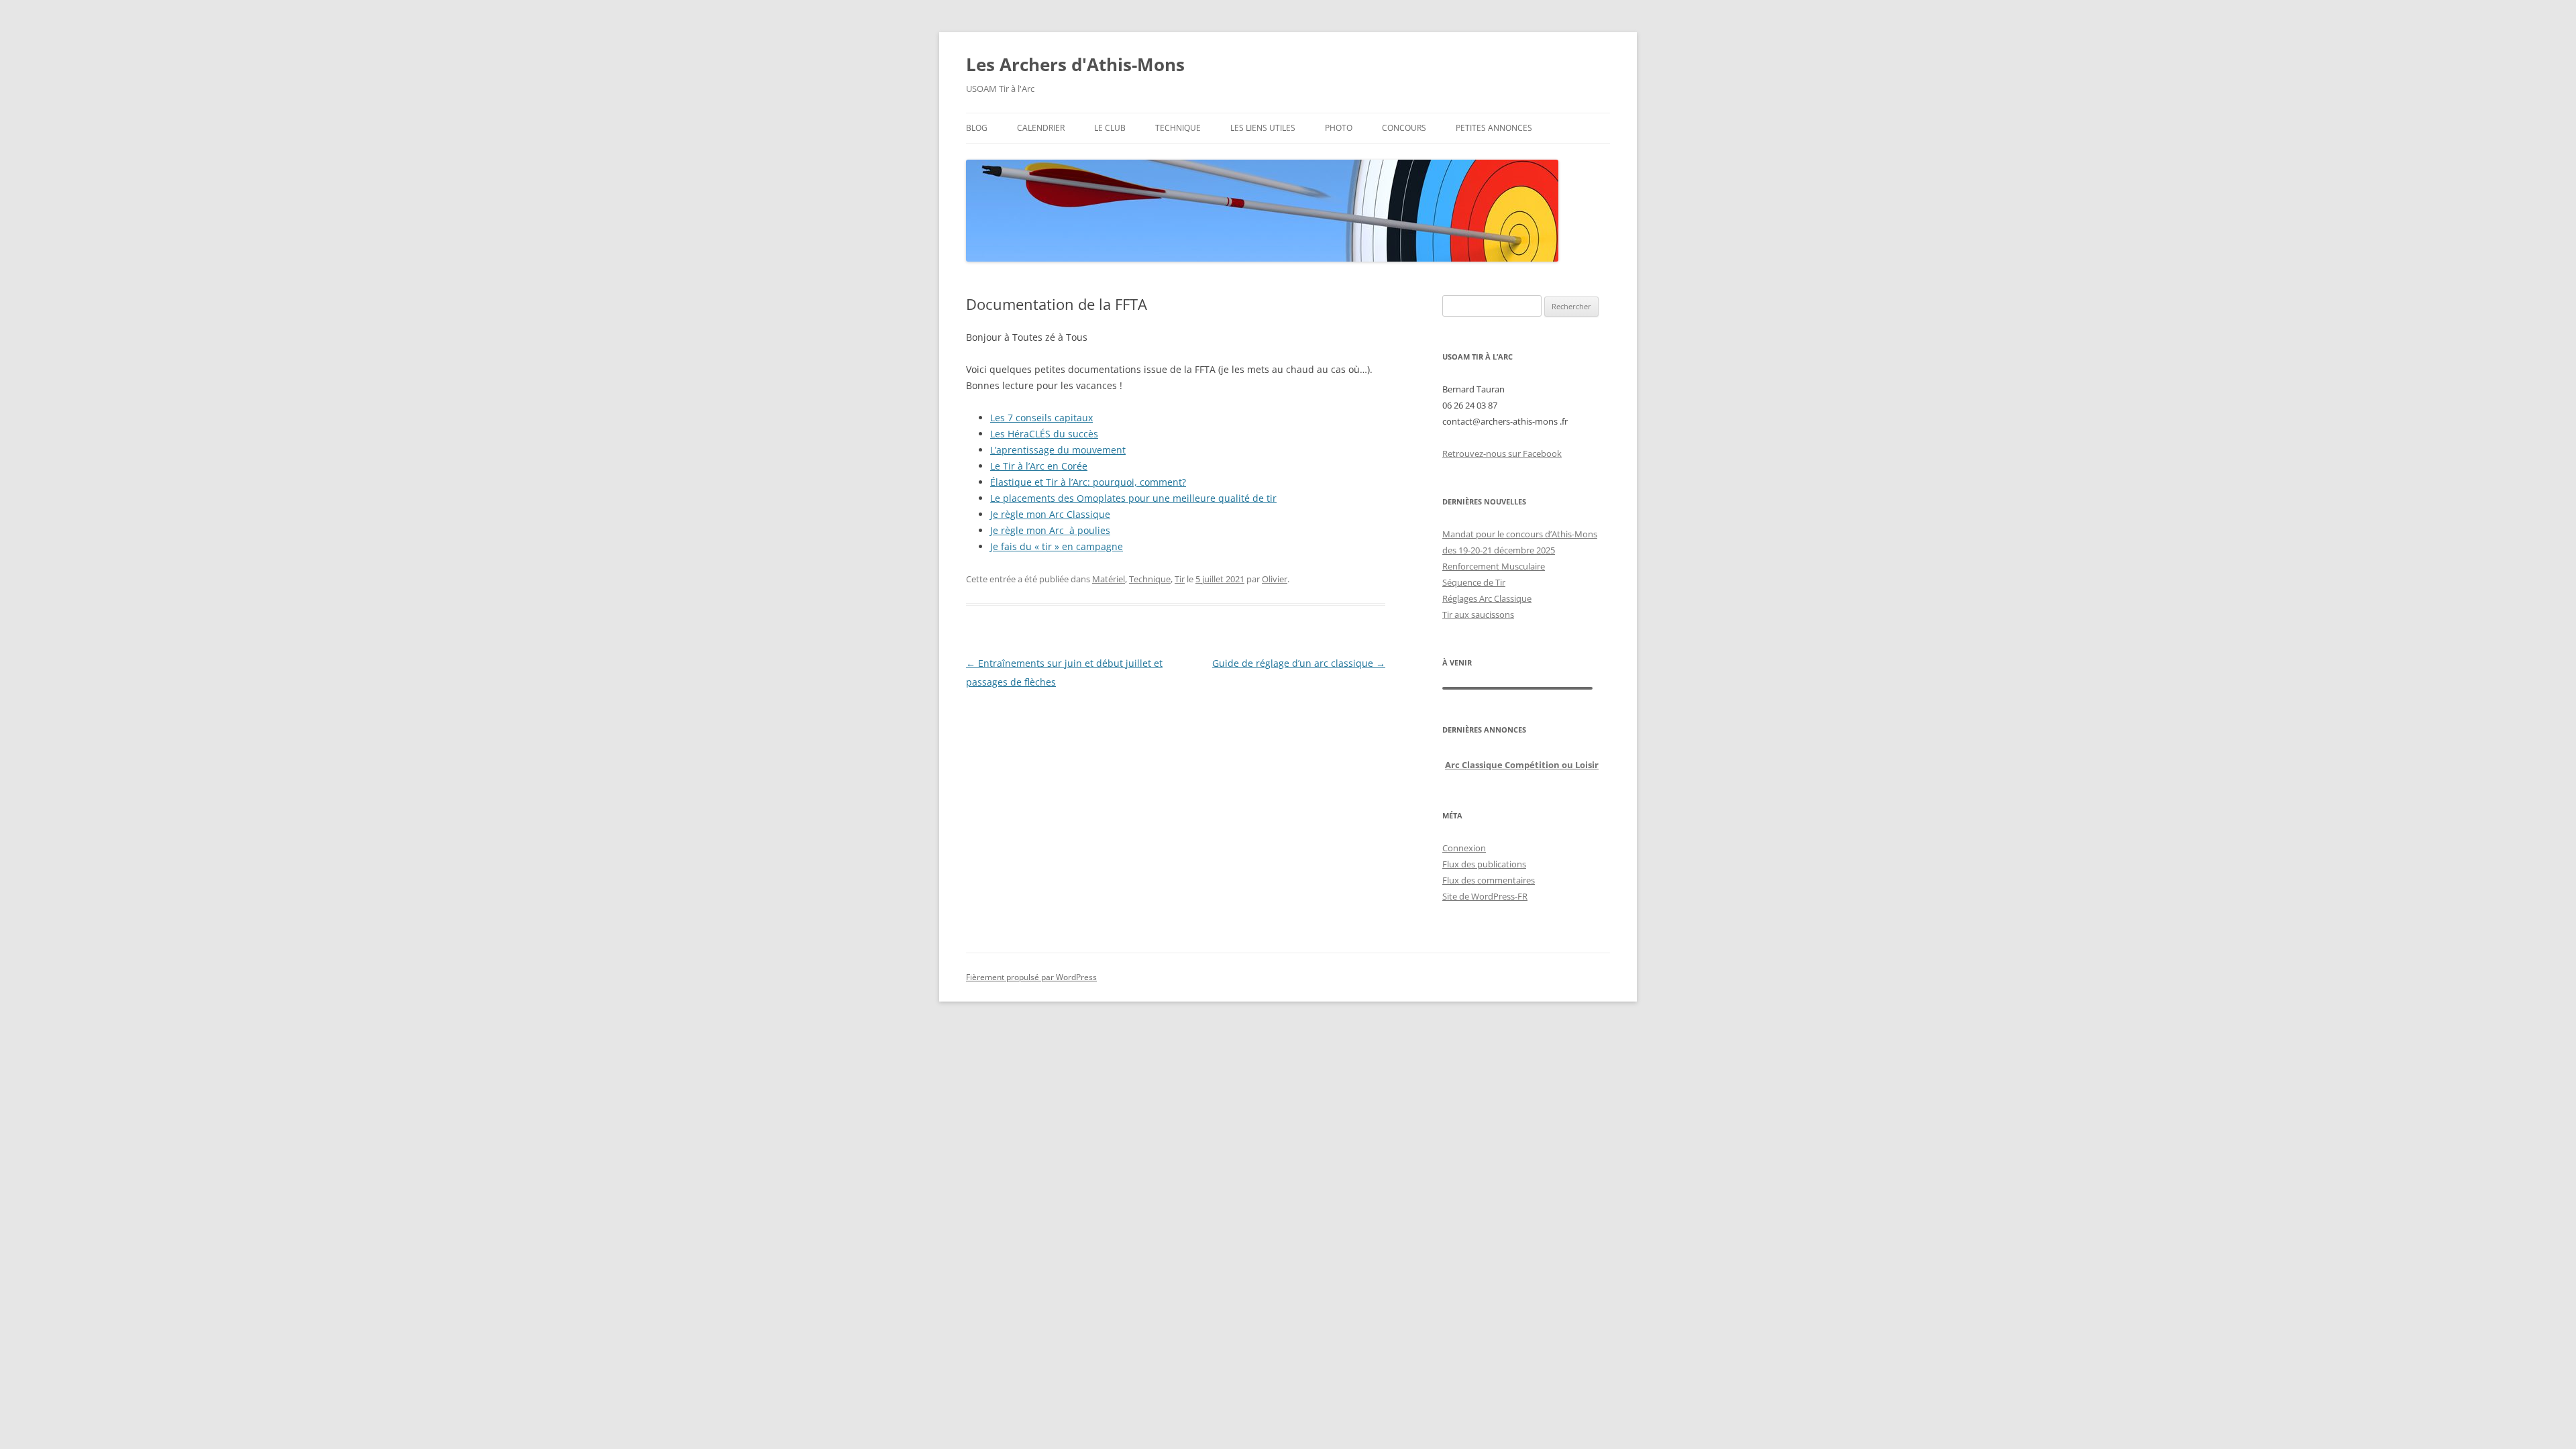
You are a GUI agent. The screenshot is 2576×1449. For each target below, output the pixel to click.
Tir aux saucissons (1478, 614)
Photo (1339, 128)
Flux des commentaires (1489, 880)
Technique (1178, 128)
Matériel (1109, 579)
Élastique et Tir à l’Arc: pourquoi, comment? (1088, 482)
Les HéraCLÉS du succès (1044, 434)
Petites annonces (1494, 128)
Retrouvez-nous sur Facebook (1502, 453)
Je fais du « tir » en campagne (1057, 546)
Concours (1404, 128)
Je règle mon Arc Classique (1050, 514)
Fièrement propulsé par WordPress (1031, 977)
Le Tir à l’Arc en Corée (1039, 466)
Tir (1180, 579)
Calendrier (1041, 128)
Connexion (1464, 848)
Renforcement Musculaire (1494, 566)
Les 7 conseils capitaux (1041, 418)
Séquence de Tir (1474, 582)
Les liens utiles (1263, 128)
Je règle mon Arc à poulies (1050, 530)
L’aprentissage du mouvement (1058, 450)
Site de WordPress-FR (1485, 896)
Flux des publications (1484, 864)
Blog (977, 128)
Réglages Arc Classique (1487, 598)
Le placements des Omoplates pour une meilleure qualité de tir (1133, 498)
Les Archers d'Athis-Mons (1075, 64)
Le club (1110, 128)
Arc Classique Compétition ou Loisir (1522, 765)
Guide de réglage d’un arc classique (1299, 663)
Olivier (1275, 579)
